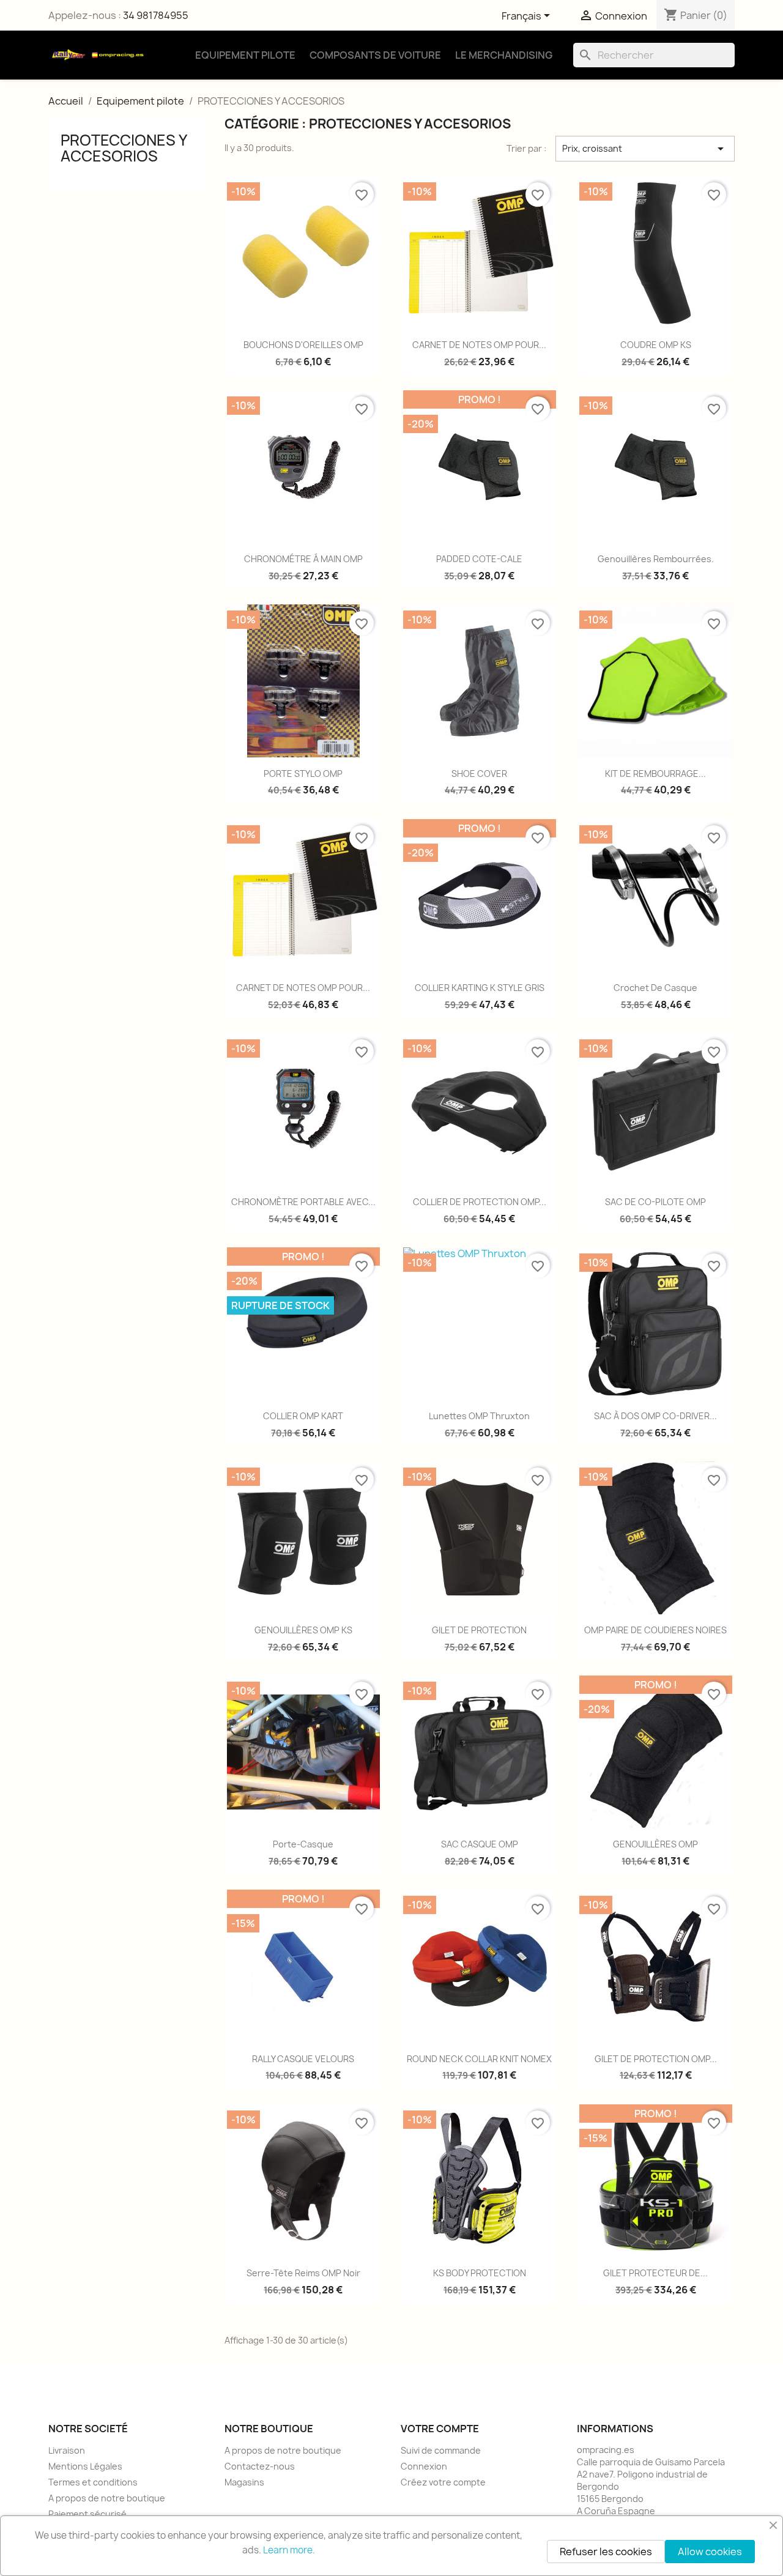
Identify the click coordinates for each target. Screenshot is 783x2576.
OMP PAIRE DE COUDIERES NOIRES (655, 1630)
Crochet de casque (655, 988)
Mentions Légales (85, 2466)
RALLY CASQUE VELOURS (303, 2059)
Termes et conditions (93, 2482)
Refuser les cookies (606, 2552)
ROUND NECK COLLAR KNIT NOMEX (479, 2059)
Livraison (67, 2450)
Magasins (244, 2482)
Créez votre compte (443, 2482)
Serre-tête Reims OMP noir (303, 2273)
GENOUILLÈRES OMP (655, 1844)
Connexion (424, 2466)
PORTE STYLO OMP (303, 774)
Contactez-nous (260, 2466)
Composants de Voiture (375, 55)
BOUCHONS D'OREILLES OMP (303, 345)
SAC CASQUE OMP (480, 1844)
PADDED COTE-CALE (479, 559)
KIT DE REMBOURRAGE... (655, 774)
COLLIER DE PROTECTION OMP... (480, 1202)
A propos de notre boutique (107, 2498)
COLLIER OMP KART (303, 1416)
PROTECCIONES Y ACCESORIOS (124, 148)
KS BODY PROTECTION (480, 2273)
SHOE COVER (479, 774)
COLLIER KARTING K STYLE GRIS (480, 988)
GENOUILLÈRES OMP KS (303, 1630)
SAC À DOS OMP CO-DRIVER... (655, 1416)
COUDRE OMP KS (656, 345)
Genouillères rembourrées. (656, 559)
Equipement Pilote (245, 55)
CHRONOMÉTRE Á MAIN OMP (303, 559)
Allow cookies (710, 2552)
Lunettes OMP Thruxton (479, 1416)
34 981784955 (156, 15)
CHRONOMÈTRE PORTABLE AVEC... (303, 1202)
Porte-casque (303, 1844)
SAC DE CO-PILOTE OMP (655, 1202)
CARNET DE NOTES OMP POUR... (479, 345)
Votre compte (440, 2429)
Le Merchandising (504, 55)
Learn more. (289, 2550)
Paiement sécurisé (87, 2514)
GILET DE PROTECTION (479, 1630)
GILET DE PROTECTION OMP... (656, 2059)
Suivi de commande (441, 2450)
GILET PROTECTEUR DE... (655, 2273)
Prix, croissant (645, 149)
